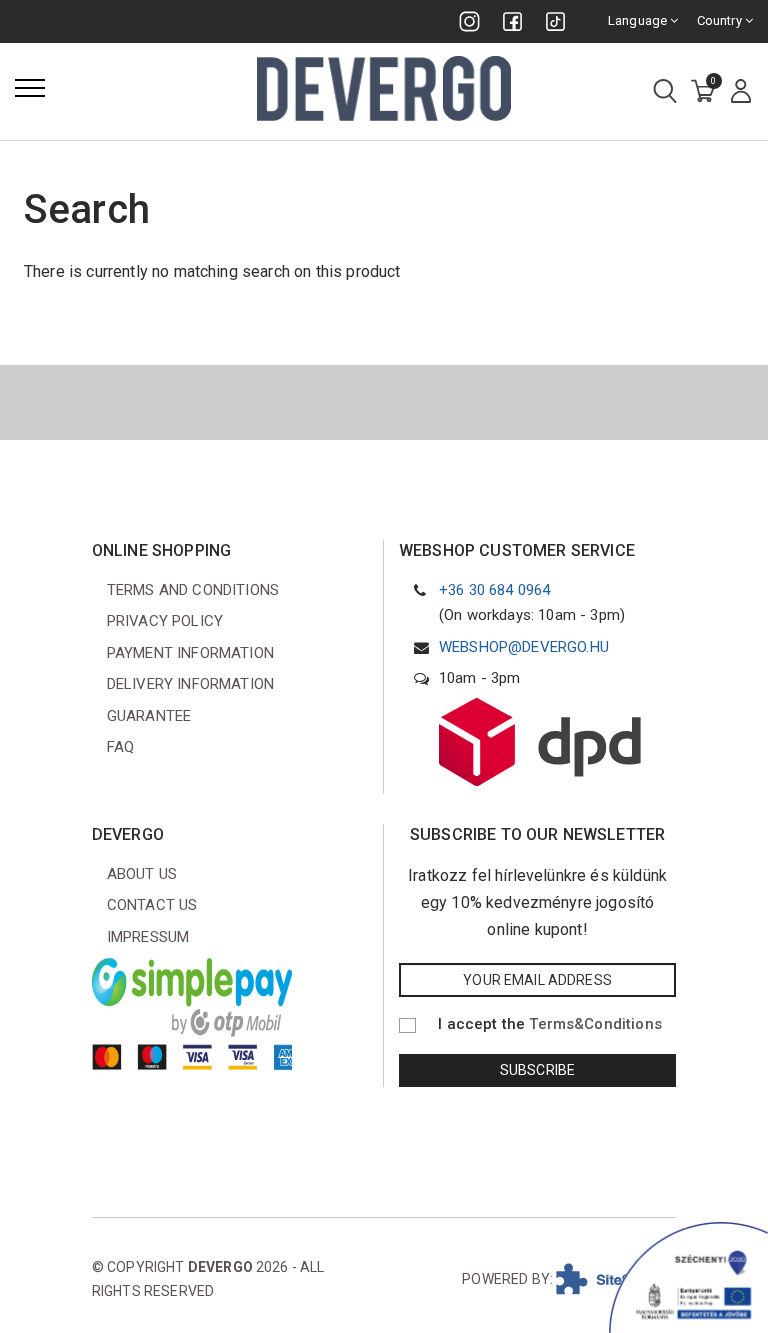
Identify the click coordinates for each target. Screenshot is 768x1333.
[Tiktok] (555, 21)
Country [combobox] (721, 20)
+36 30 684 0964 (494, 590)
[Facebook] (512, 21)
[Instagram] (469, 21)
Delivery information (190, 684)
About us (142, 874)
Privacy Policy (165, 621)
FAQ (120, 747)
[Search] (665, 92)
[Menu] (30, 88)
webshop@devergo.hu (524, 647)
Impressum (148, 937)
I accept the (550, 1024)
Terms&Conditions (595, 1024)
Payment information (190, 653)
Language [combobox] (639, 20)
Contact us (152, 905)
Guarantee (149, 716)
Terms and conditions (193, 590)
